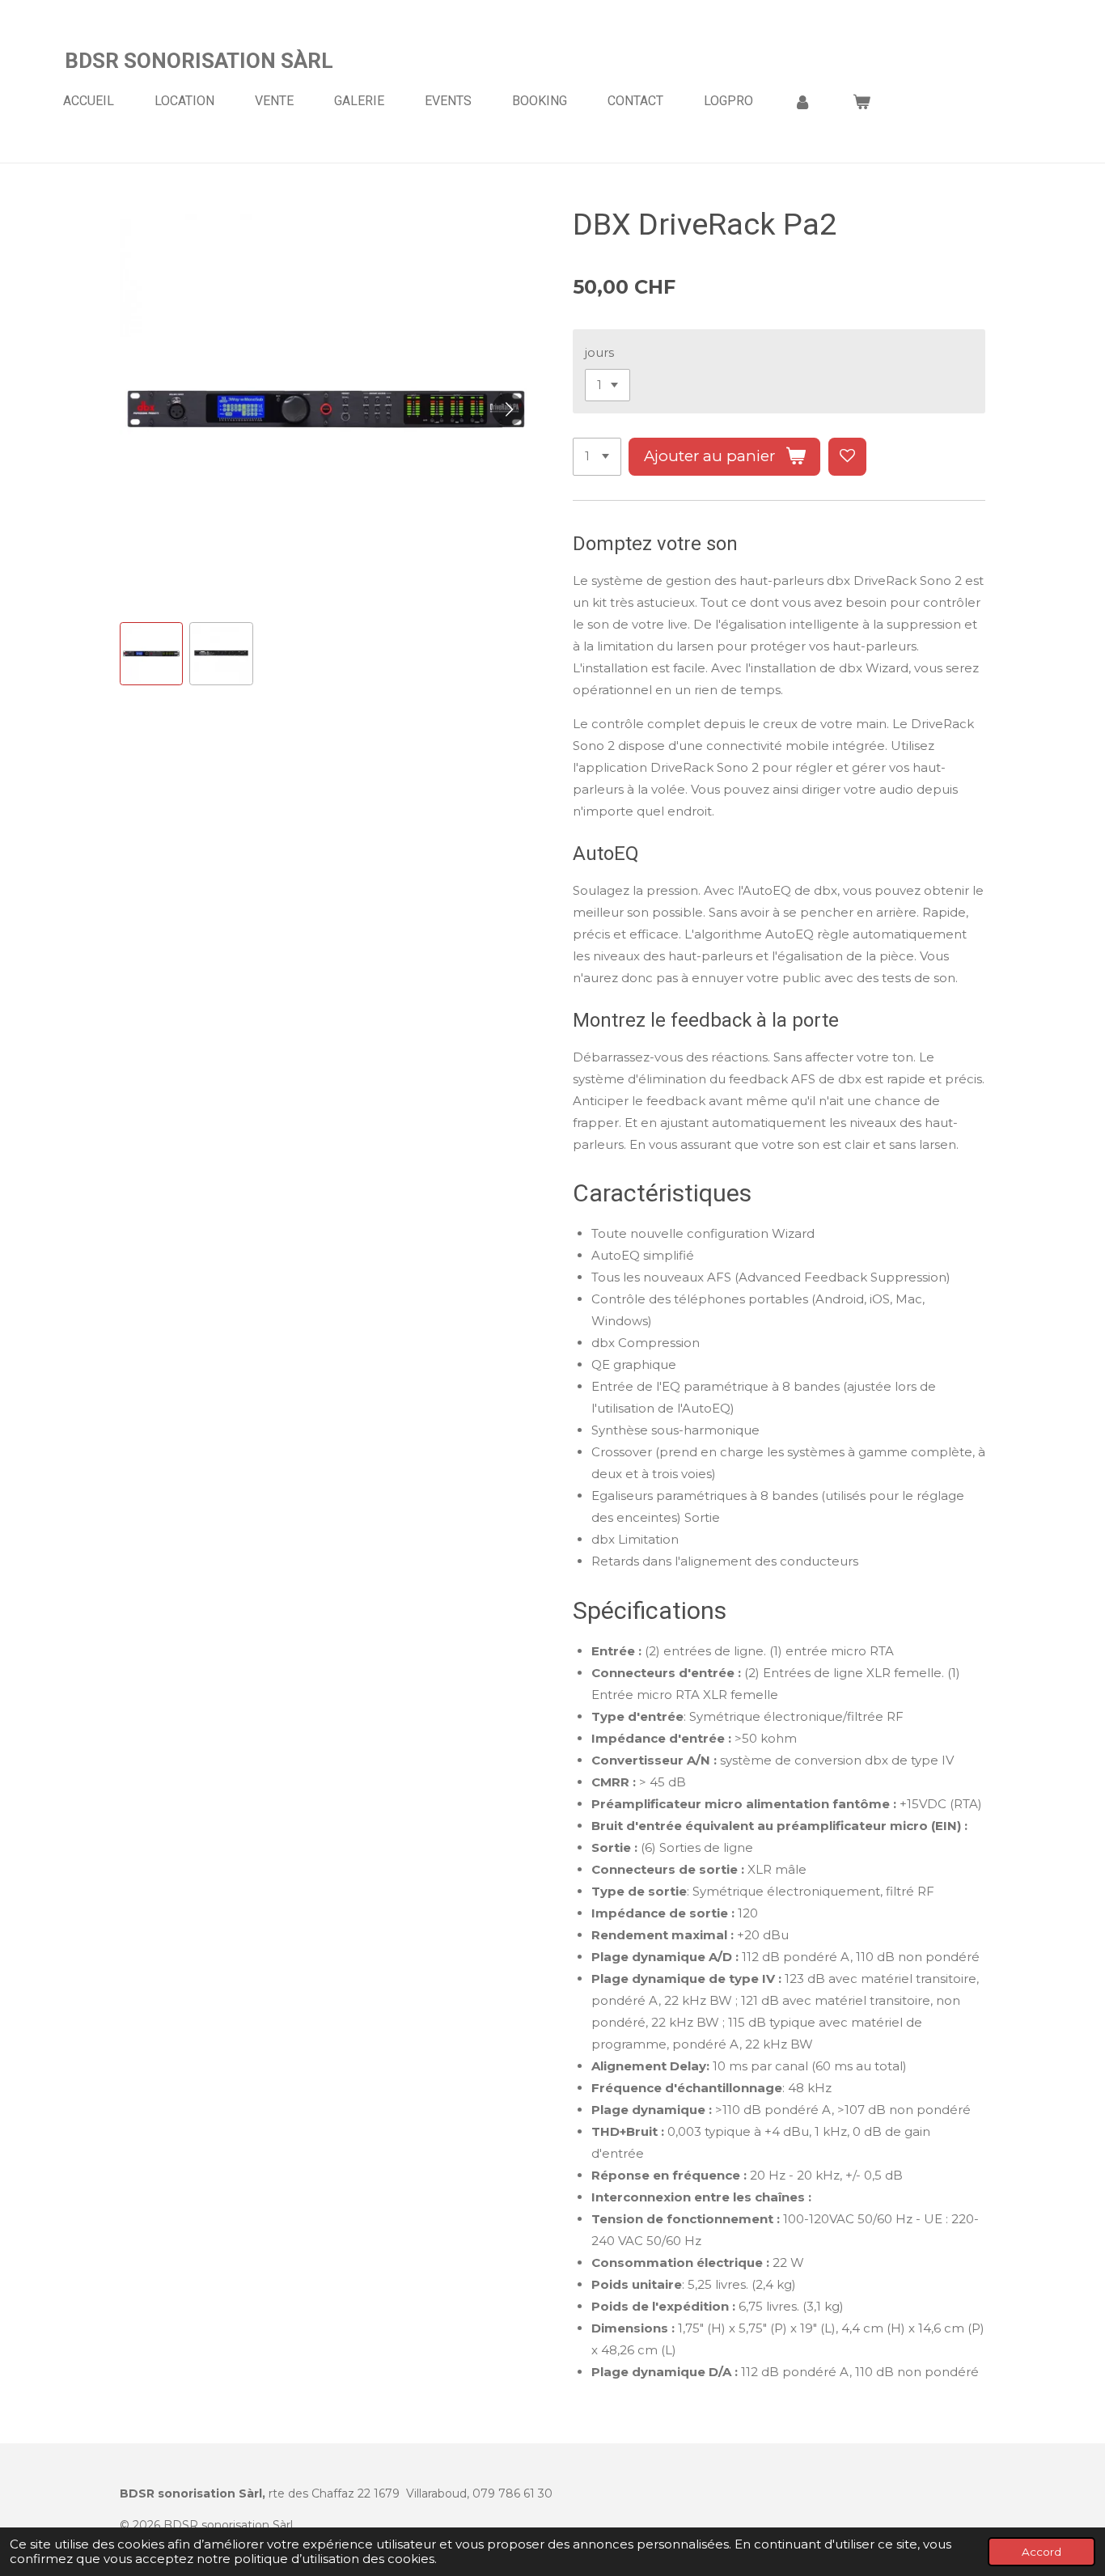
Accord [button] (1041, 2552)
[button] (151, 654)
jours (599, 352)
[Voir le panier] (861, 102)
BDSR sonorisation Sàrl (199, 61)
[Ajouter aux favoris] (847, 457)
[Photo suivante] (508, 409)
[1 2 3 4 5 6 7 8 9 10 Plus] (597, 457)
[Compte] (802, 102)
